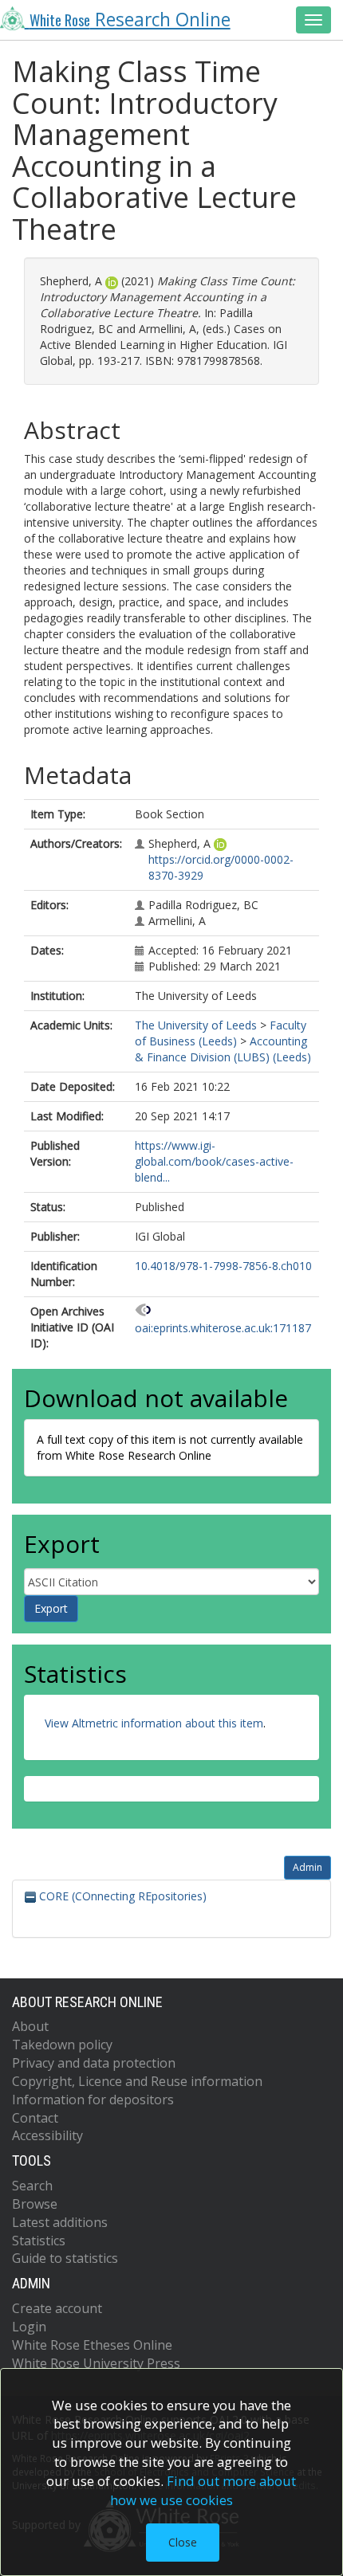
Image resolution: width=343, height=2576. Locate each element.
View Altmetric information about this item (154, 1723)
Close (183, 2542)
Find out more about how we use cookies (203, 2490)
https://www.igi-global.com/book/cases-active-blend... (214, 1161)
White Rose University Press (96, 2363)
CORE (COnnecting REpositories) (121, 1896)
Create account (57, 2308)
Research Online (130, 20)
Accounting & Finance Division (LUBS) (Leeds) (223, 1049)
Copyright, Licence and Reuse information (137, 2081)
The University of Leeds (196, 1025)
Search (32, 2186)
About (30, 2026)
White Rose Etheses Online (92, 2345)
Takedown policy (62, 2045)
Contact (35, 2118)
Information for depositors (93, 2100)
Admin (308, 1867)
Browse (35, 2204)
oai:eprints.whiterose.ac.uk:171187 (223, 1328)
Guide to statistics (65, 2258)
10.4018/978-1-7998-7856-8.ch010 (223, 1266)
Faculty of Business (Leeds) (221, 1033)
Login (29, 2327)
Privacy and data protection (94, 2063)
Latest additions (60, 2222)
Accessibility (47, 2135)
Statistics (39, 2241)
